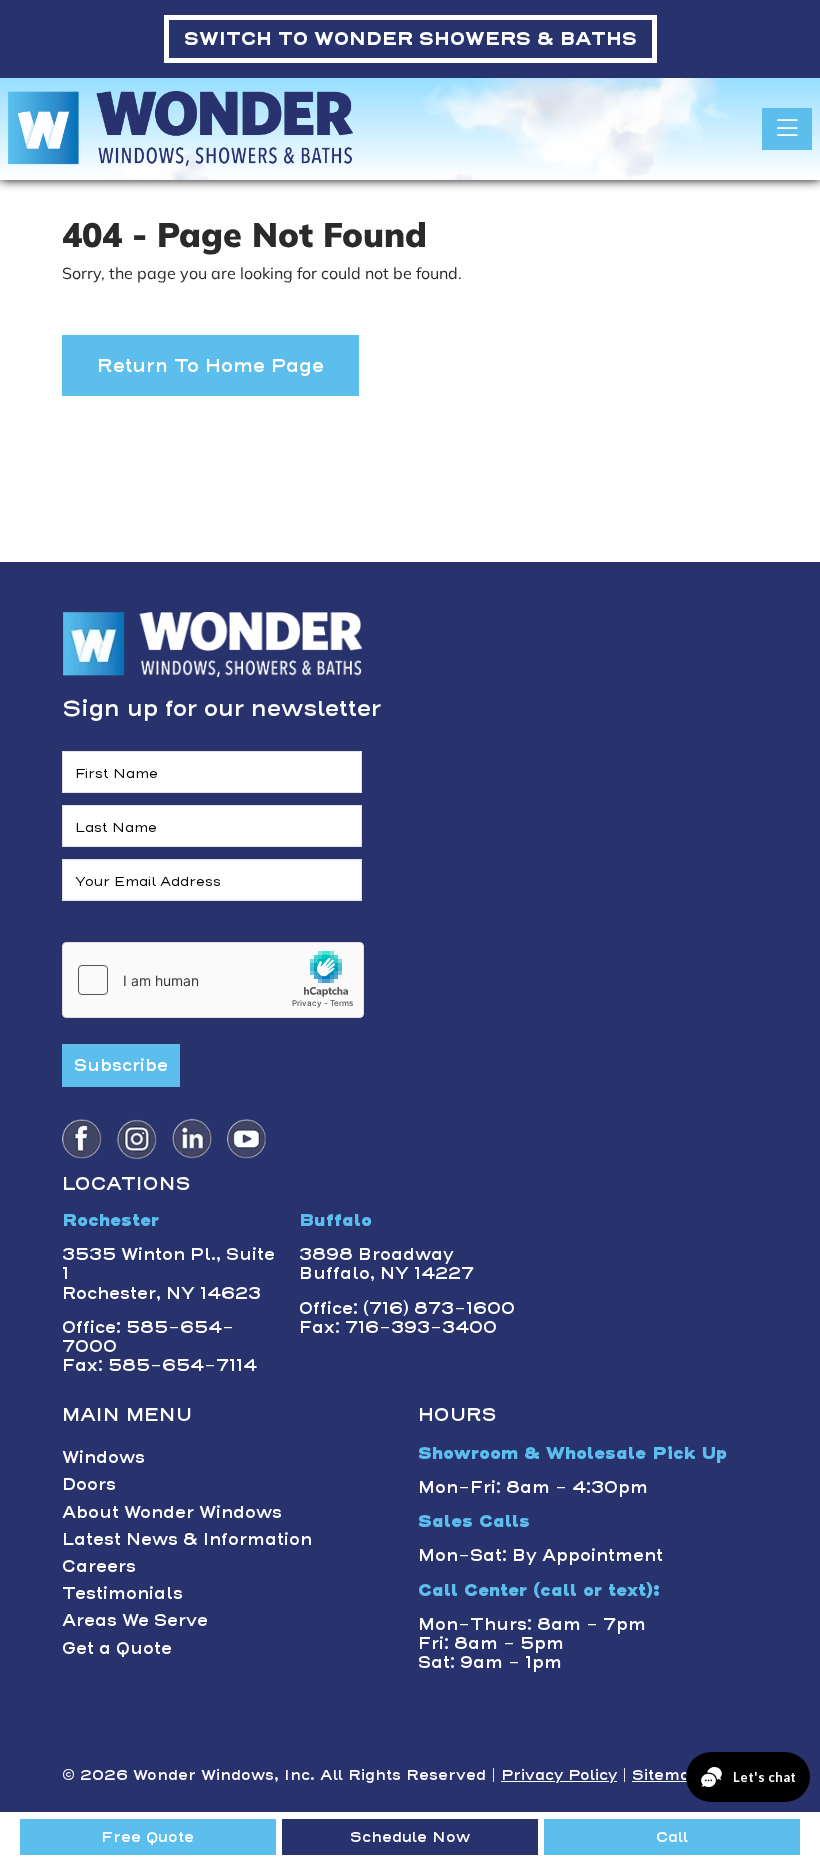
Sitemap (666, 1775)
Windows (103, 1457)
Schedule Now (410, 1837)
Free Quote (147, 1837)
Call (672, 1837)
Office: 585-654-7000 (148, 1336)
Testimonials (122, 1593)
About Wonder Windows (172, 1512)
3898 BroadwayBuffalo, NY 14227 (386, 1263)
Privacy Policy (559, 1775)
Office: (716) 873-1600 (407, 1308)
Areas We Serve (135, 1620)
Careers (99, 1566)
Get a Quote (117, 1648)
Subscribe (121, 1065)
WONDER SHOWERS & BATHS (410, 38)
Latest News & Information (187, 1539)
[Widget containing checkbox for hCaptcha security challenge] (213, 980)
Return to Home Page (210, 365)
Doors (89, 1484)
